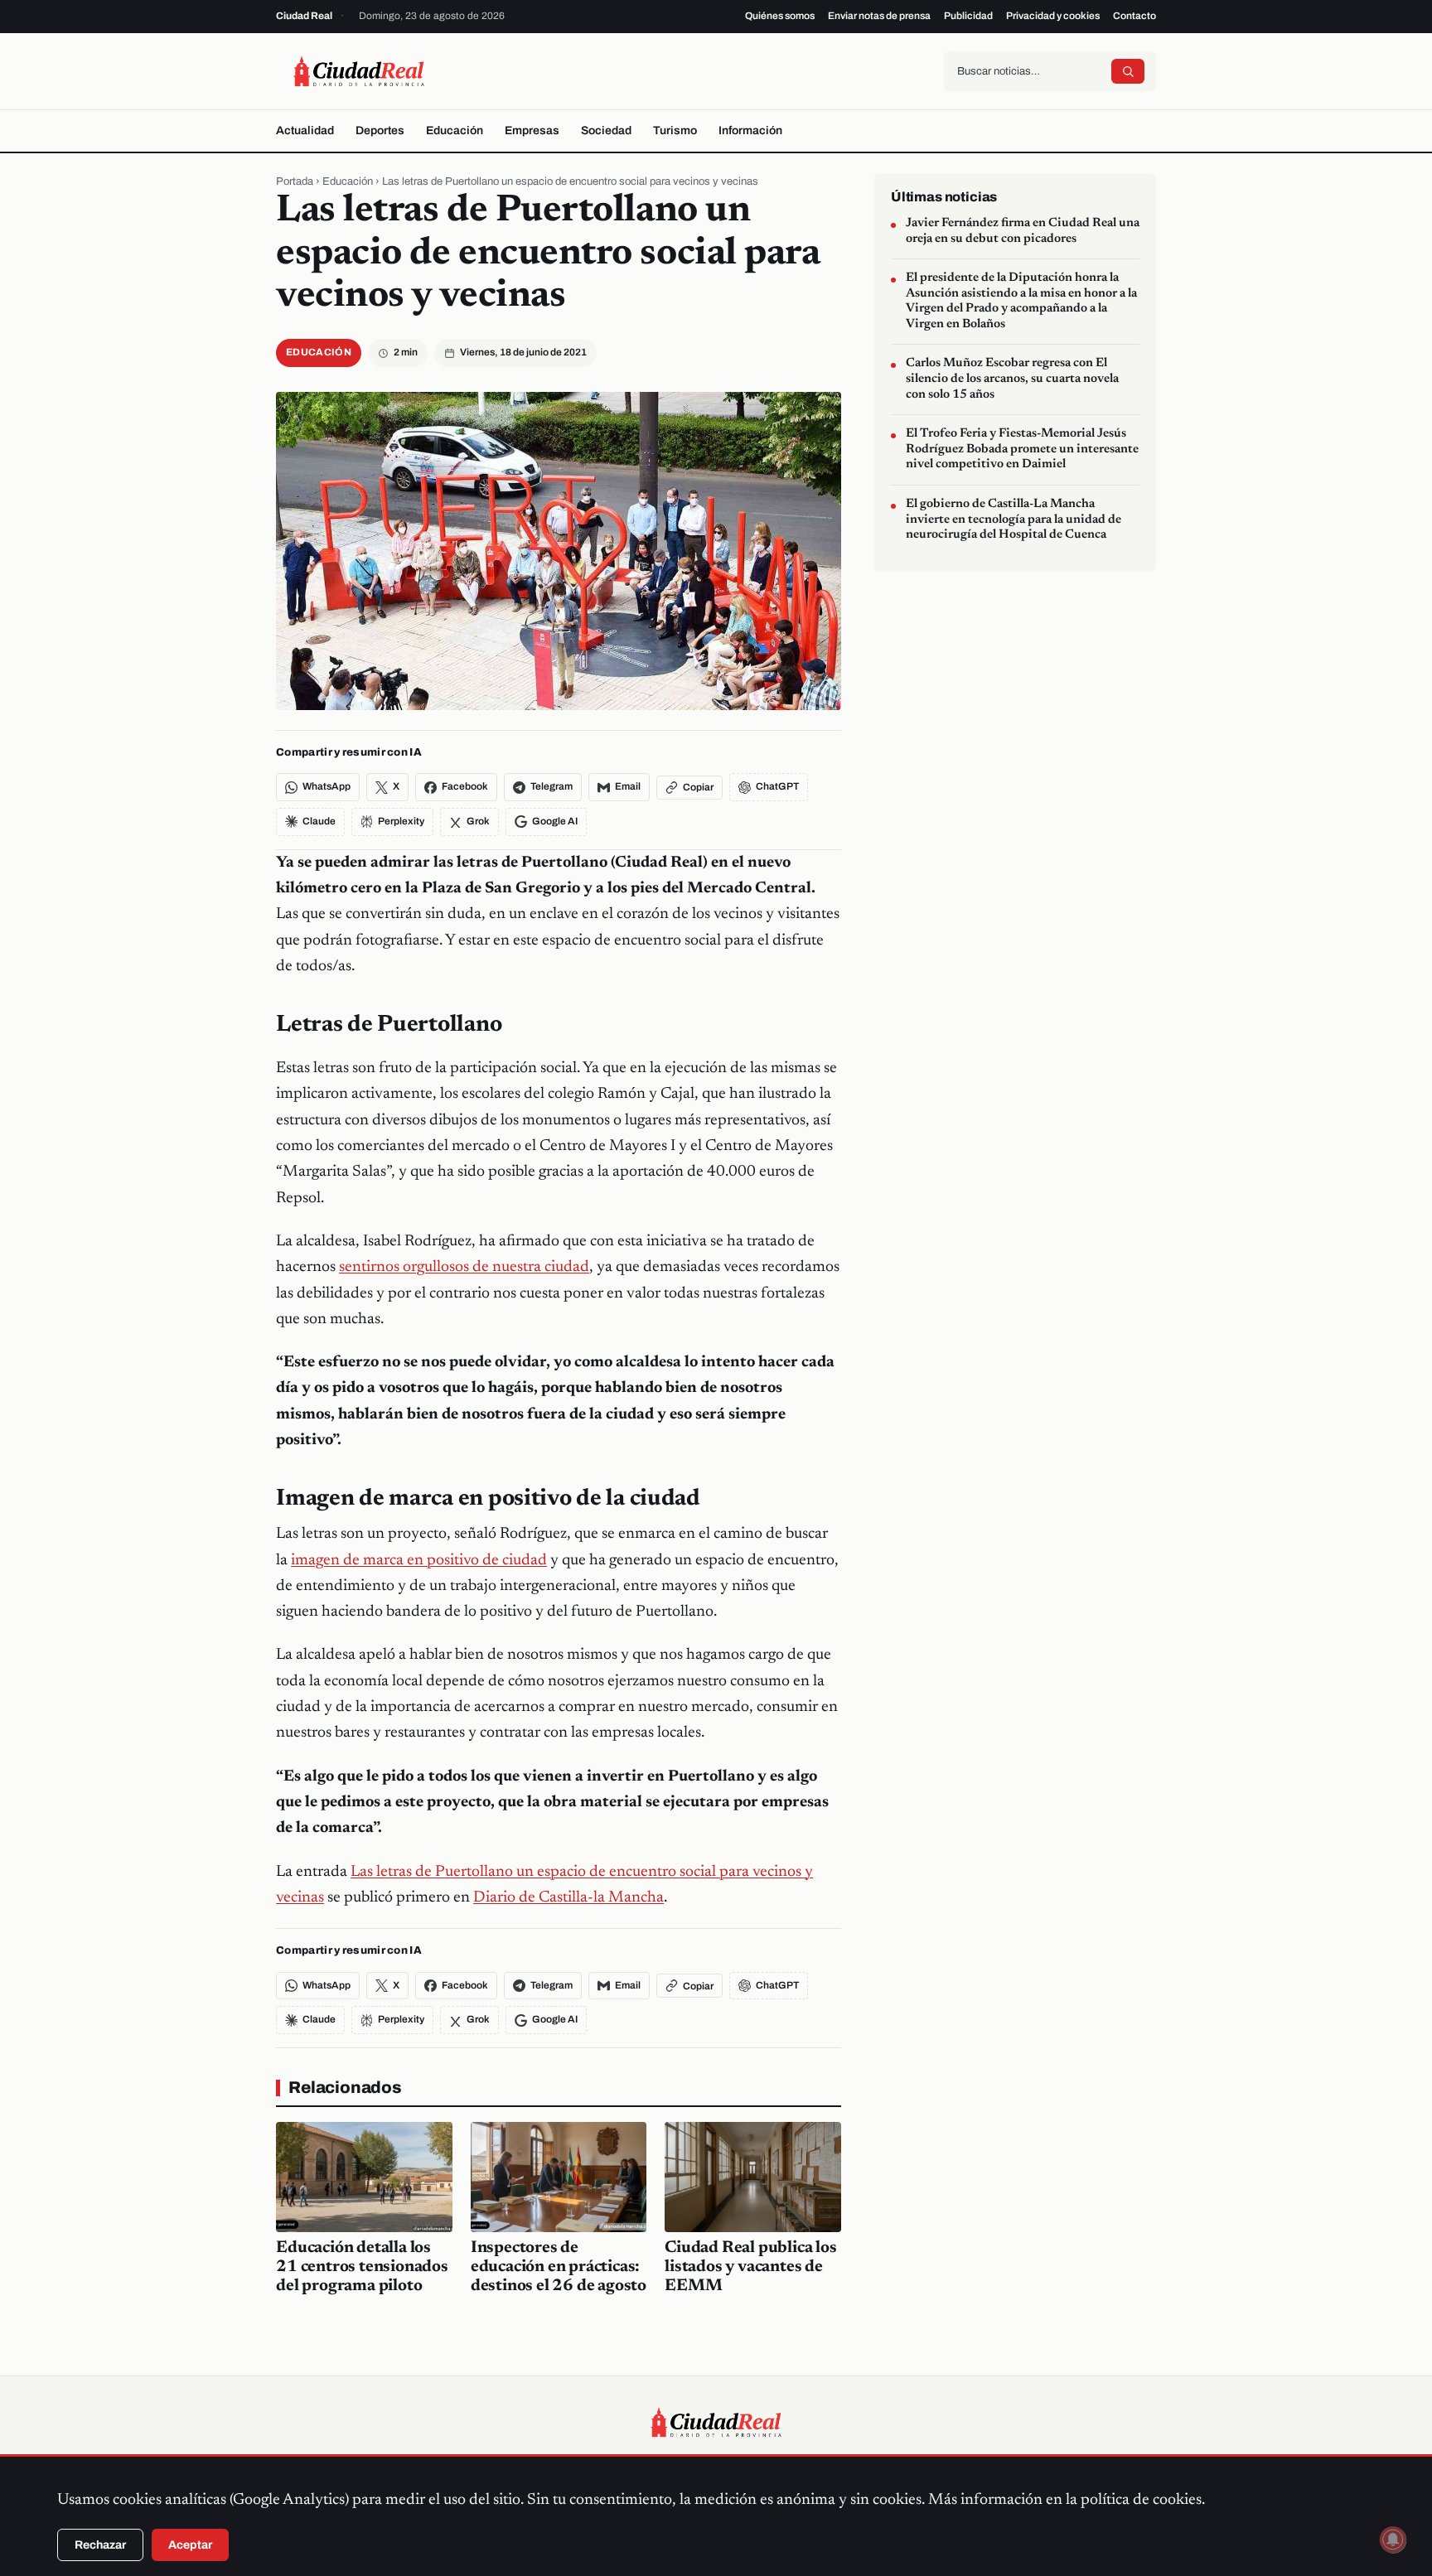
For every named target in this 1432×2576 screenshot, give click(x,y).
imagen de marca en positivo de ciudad (419, 1561)
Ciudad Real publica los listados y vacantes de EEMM (750, 2267)
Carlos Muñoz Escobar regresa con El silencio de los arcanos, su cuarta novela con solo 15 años (1012, 379)
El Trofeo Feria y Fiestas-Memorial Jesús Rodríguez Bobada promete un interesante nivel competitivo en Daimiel (1022, 449)
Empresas (532, 130)
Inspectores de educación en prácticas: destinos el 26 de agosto (559, 2267)
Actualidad (305, 130)
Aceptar (190, 2545)
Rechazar (100, 2545)
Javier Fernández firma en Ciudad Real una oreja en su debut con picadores (1023, 231)
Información (750, 130)
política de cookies (1141, 2500)
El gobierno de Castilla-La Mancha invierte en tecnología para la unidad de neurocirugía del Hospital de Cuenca (1014, 520)
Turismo (675, 130)
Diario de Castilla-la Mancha (568, 1898)
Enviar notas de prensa (879, 16)
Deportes (380, 130)
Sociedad (606, 130)
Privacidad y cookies (1053, 16)
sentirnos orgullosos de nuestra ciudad (464, 1267)
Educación (455, 130)
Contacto (1134, 16)
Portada (295, 181)
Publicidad (968, 16)
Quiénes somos (780, 16)
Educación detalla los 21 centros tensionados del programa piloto (362, 2267)
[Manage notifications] (1393, 2540)
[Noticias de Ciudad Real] (359, 71)
